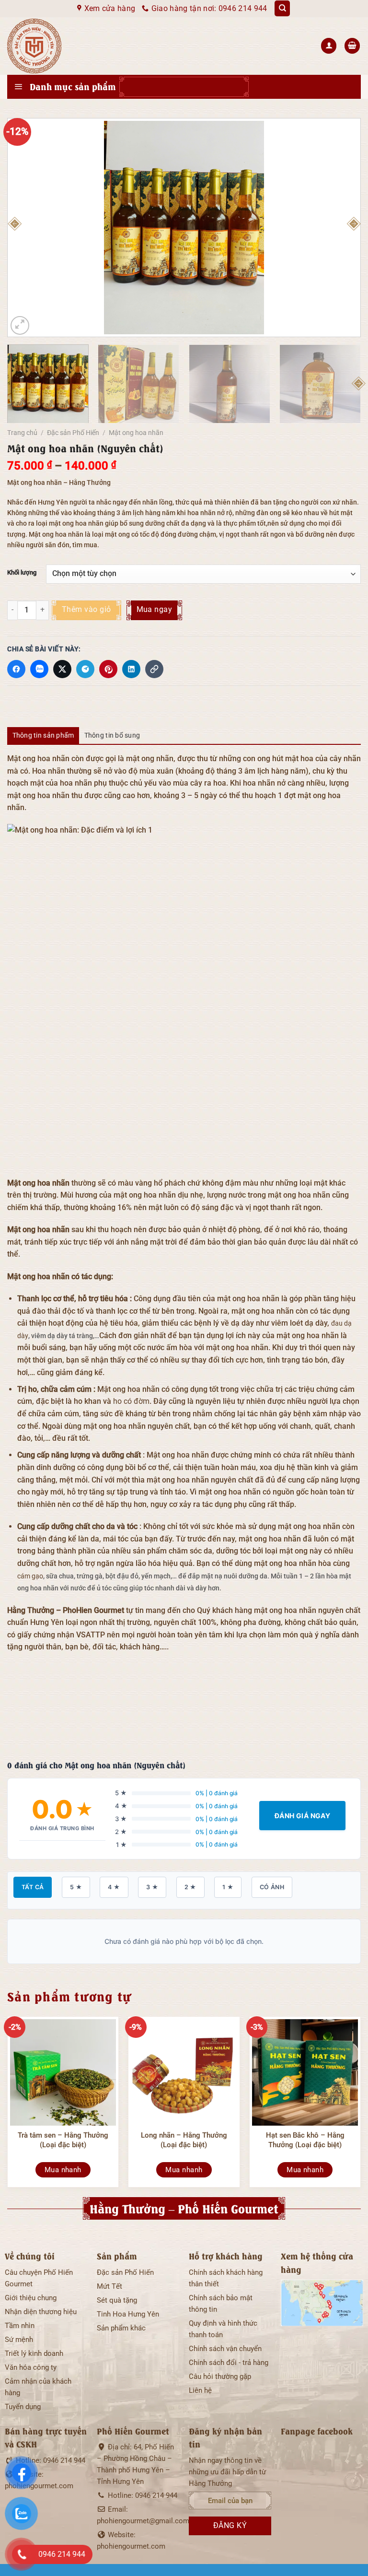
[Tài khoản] (329, 46)
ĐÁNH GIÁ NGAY (302, 1816)
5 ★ (76, 1887)
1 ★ (228, 1887)
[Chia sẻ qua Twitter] (62, 669)
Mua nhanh (63, 2170)
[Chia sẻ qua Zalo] (39, 669)
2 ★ (190, 1887)
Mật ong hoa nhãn (136, 433)
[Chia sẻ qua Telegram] (85, 669)
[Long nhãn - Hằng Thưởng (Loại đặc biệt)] (184, 2072)
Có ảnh (272, 1887)
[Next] (354, 227)
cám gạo (30, 1576)
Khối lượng (22, 573)
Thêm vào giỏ (86, 610)
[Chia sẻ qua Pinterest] (108, 669)
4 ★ (114, 1887)
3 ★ (152, 1887)
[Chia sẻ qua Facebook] (16, 669)
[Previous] (14, 227)
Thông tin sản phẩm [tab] (43, 735)
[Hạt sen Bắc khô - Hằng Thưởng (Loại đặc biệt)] (305, 2072)
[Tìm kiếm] (282, 8)
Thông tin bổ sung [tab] (112, 735)
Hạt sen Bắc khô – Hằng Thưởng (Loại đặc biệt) (305, 2140)
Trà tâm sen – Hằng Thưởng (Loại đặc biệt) (63, 2140)
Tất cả (33, 1887)
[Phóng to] (20, 325)
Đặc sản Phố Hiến (73, 433)
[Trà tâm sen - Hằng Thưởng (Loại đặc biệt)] (63, 2072)
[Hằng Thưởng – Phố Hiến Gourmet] (68, 46)
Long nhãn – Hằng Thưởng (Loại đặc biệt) (184, 2140)
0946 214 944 (64, 2460)
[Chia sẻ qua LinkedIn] (131, 669)
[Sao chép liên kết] (154, 669)
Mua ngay (155, 610)
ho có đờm (131, 1401)
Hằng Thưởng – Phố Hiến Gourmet (184, 2208)
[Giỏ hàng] (352, 46)
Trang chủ (22, 433)
